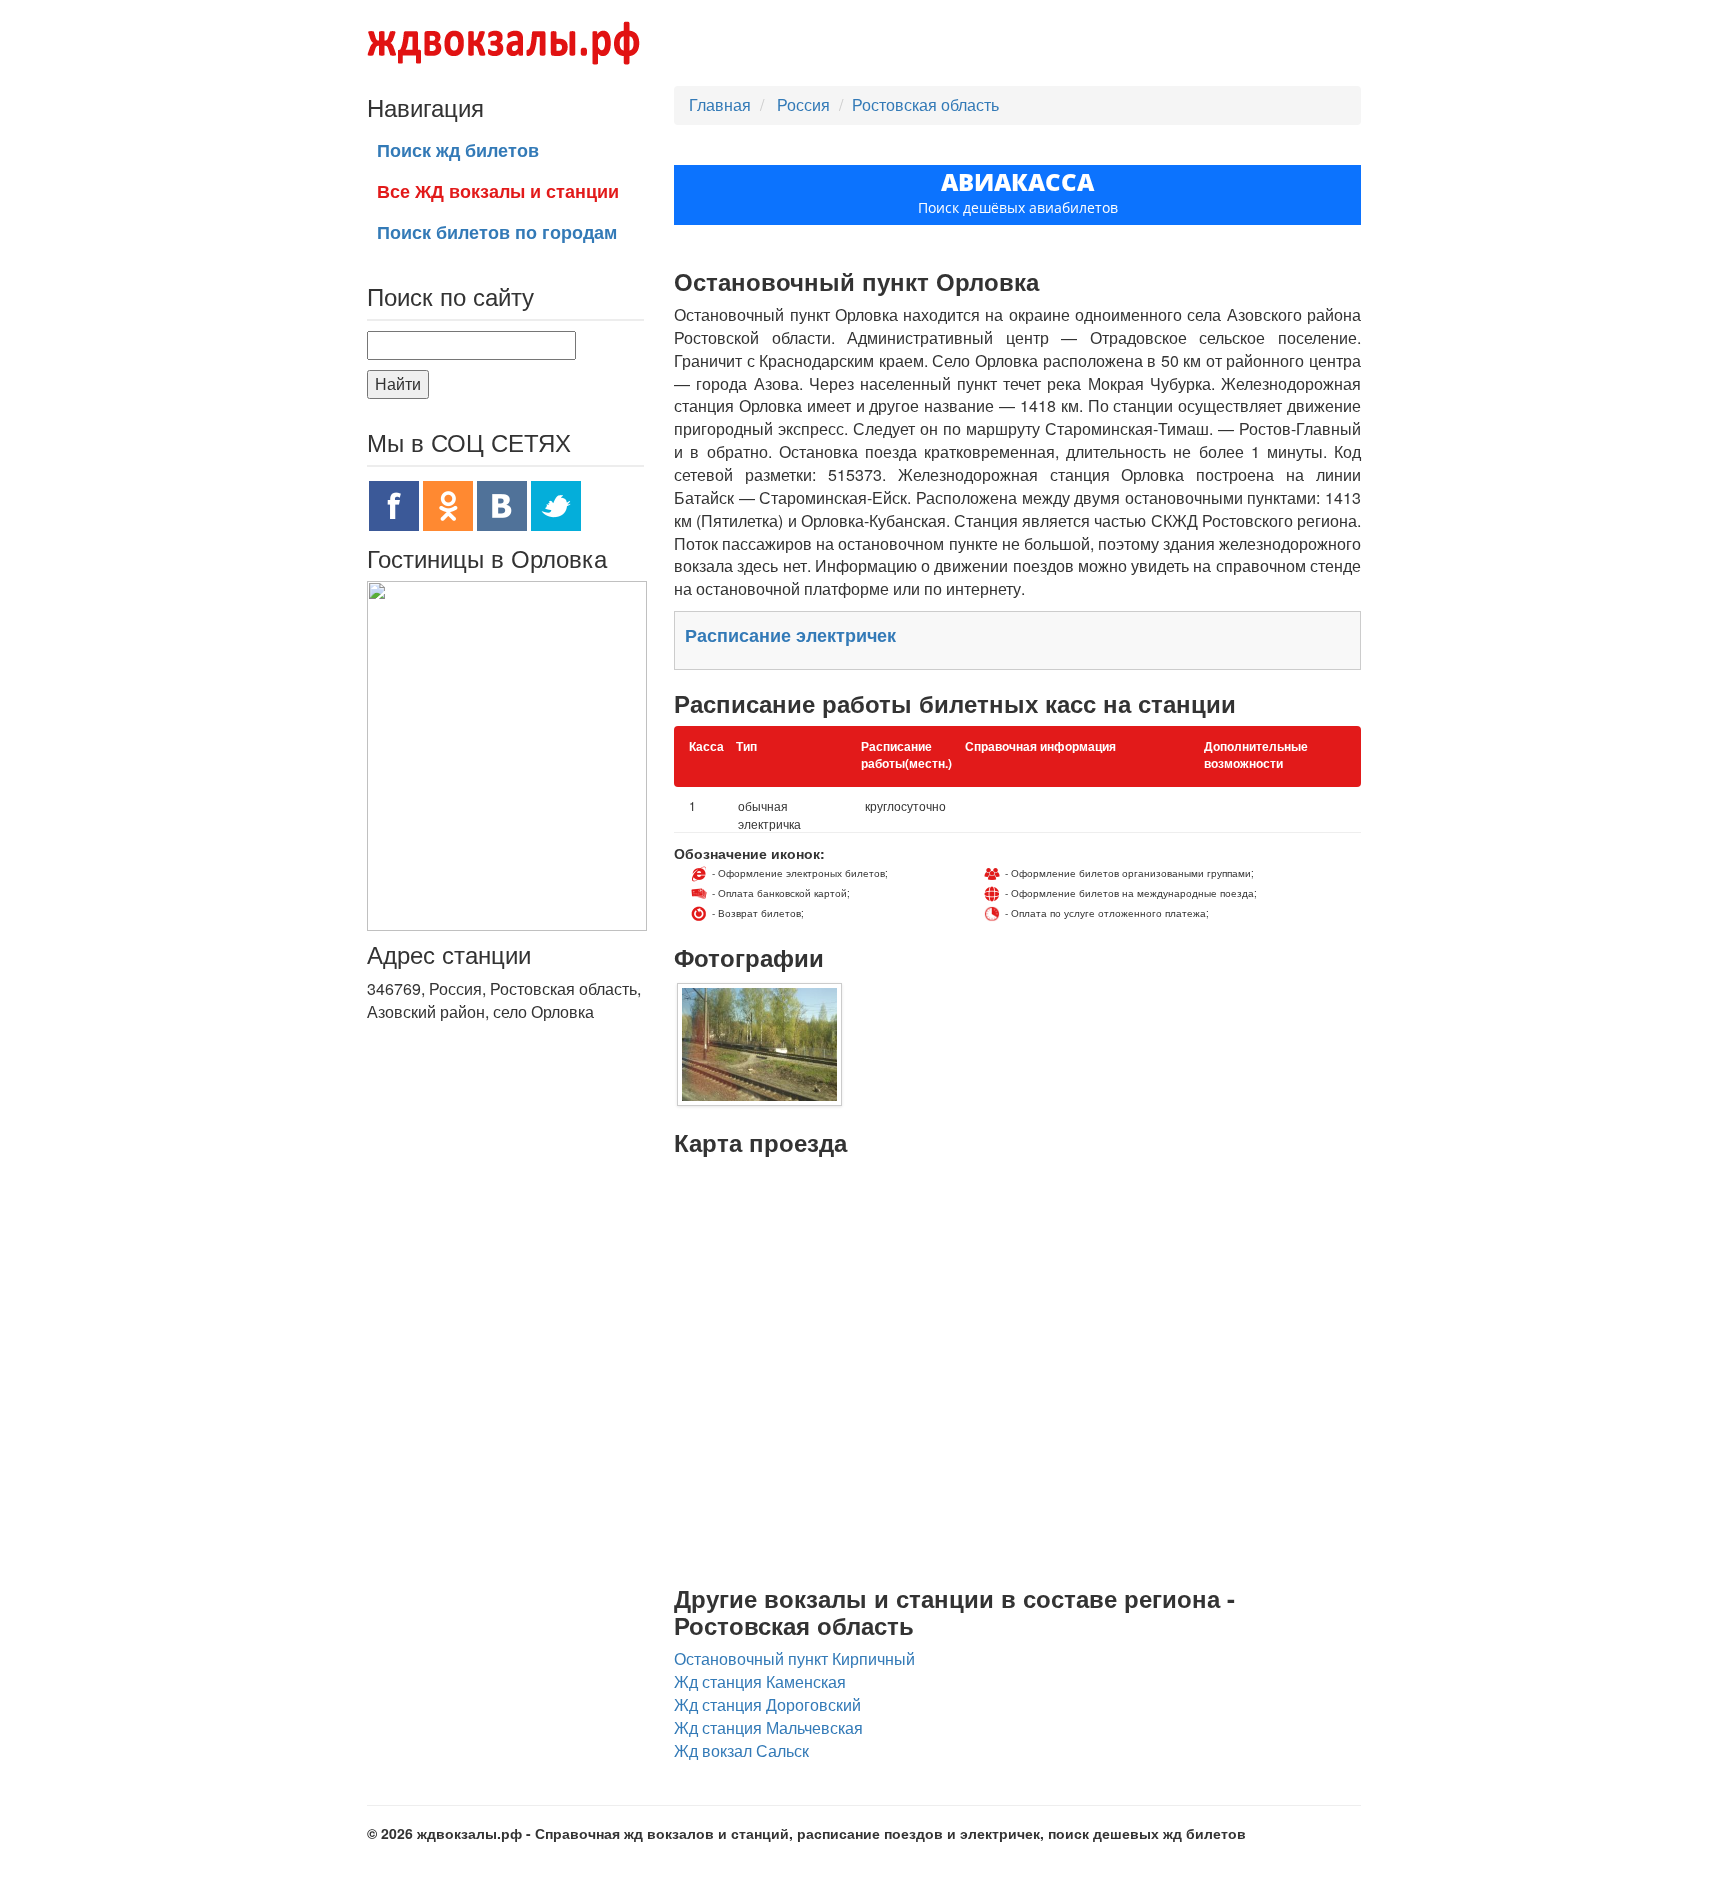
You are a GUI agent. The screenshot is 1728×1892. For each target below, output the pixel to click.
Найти (398, 383)
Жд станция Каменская (760, 1681)
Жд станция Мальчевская (768, 1727)
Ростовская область (925, 104)
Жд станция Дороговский (767, 1704)
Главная (720, 104)
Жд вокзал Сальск (741, 1750)
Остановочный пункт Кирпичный (794, 1658)
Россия (805, 104)
